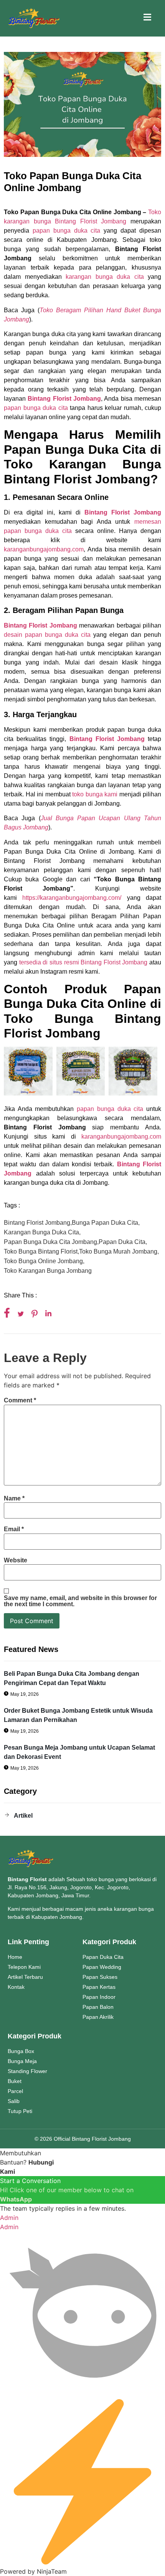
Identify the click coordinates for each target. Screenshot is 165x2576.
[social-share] (7, 1313)
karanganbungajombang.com (44, 549)
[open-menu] (147, 18)
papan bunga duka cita (67, 231)
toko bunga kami (94, 794)
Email (14, 1529)
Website (16, 1560)
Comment (20, 1400)
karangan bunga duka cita (105, 277)
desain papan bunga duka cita (47, 635)
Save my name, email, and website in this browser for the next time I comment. (80, 1601)
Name (14, 1499)
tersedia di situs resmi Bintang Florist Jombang (83, 962)
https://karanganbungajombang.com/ (72, 898)
